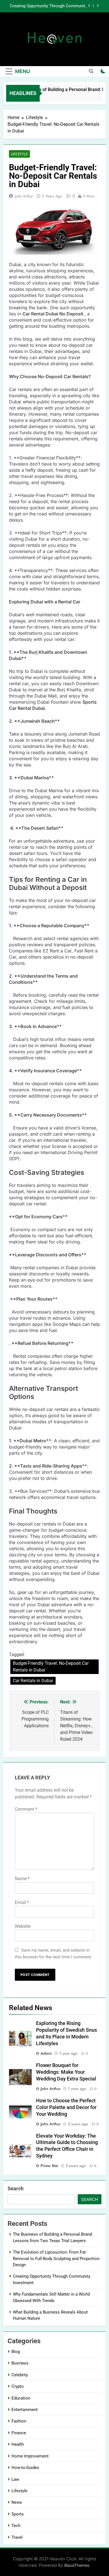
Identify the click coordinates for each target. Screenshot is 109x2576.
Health (18, 2444)
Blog (16, 2352)
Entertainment (25, 2410)
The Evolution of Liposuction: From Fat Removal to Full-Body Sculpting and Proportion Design (56, 2258)
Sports (18, 2514)
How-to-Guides (25, 2468)
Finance (19, 2433)
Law (15, 2479)
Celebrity (20, 2375)
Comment (26, 1809)
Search (16, 2188)
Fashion (19, 2421)
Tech (16, 2526)
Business (20, 2363)
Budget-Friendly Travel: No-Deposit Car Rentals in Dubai (51, 1667)
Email (22, 1902)
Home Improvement (30, 2456)
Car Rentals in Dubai (33, 1681)
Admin (46, 2053)
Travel (17, 2537)
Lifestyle (19, 154)
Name (22, 1879)
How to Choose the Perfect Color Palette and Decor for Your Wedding (66, 2107)
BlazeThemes (77, 2565)
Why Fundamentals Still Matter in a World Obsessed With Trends (49, 8)
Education (21, 2398)
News (17, 2502)
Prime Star (49, 2166)
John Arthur (24, 196)
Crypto (18, 2386)
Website (23, 1926)
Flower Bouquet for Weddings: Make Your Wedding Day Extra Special (66, 2072)
